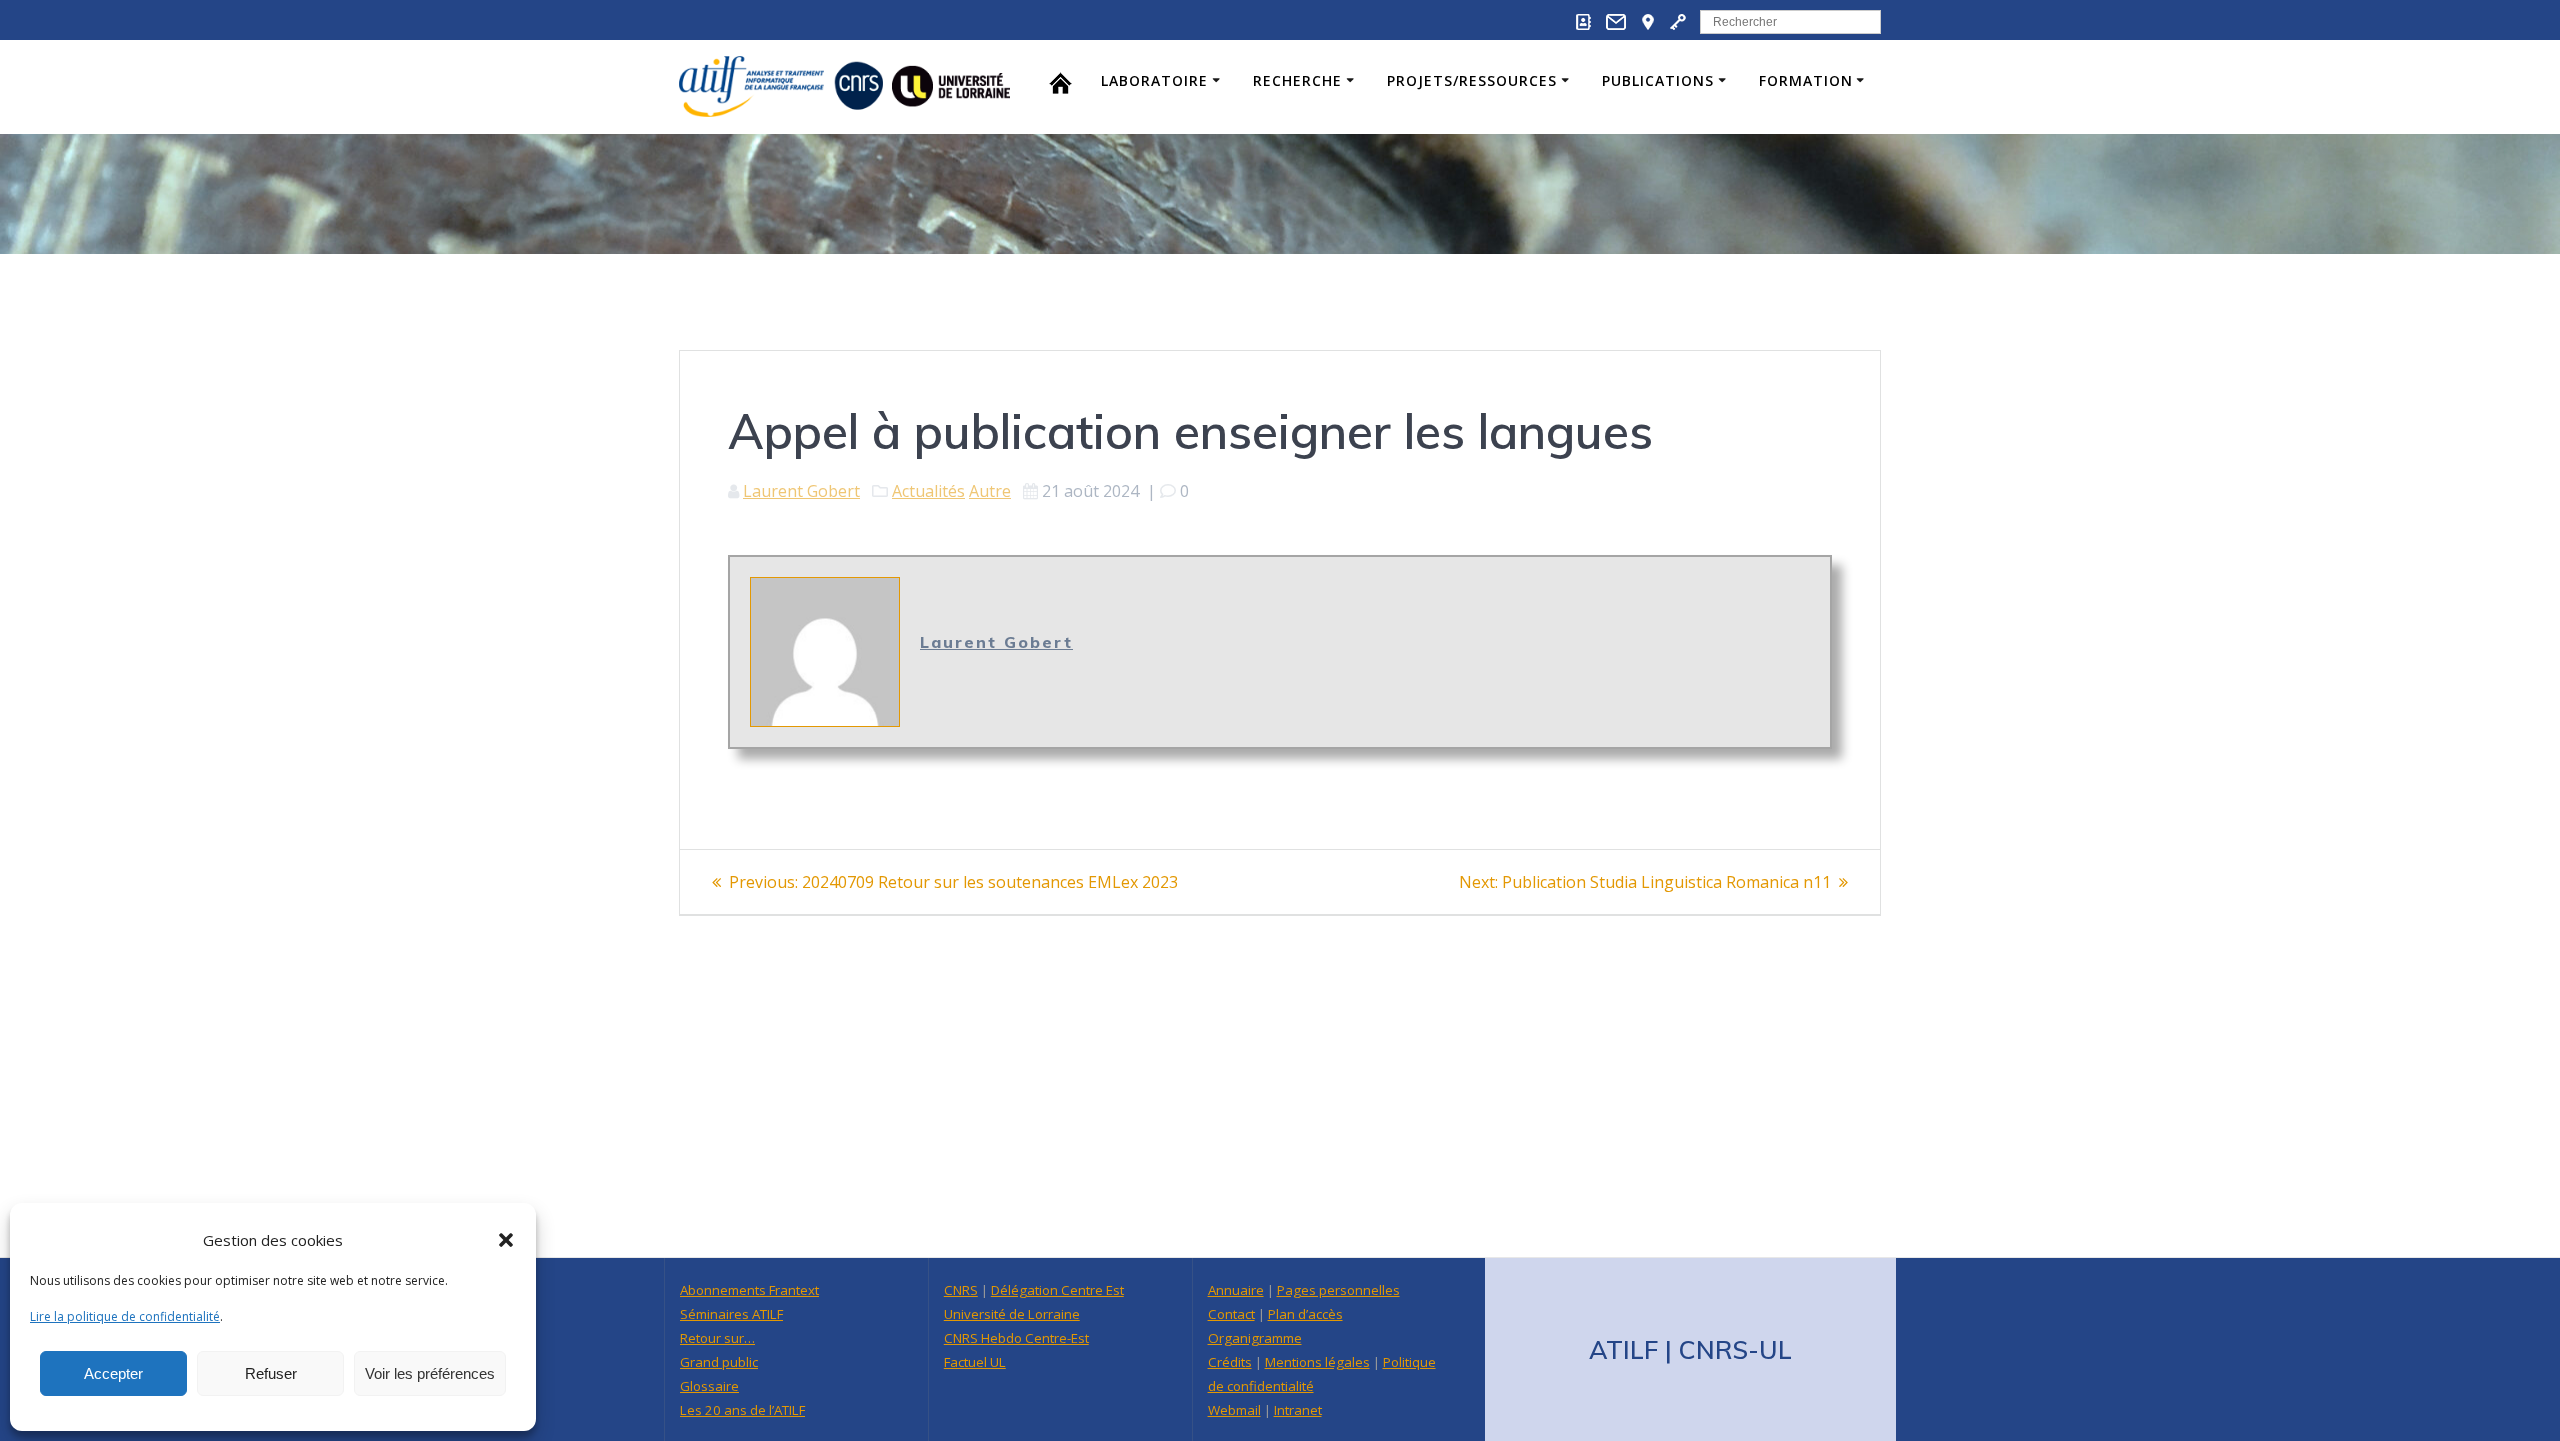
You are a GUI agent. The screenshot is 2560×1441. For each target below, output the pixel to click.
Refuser (271, 1373)
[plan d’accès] (1648, 25)
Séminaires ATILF (731, 1314)
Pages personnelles (1338, 1290)
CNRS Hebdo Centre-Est (1016, 1338)
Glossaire (709, 1386)
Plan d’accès (1305, 1314)
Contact (1231, 1314)
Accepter (113, 1373)
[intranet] (1678, 25)
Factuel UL (975, 1362)
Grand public (719, 1362)
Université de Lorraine (1012, 1314)
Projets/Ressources (1472, 80)
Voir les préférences (430, 1373)
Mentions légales (1317, 1362)
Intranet (1298, 1410)
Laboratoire (1154, 80)
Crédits (1230, 1362)
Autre (990, 491)
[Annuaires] (1584, 25)
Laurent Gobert (801, 491)
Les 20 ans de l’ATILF (742, 1410)
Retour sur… (717, 1338)
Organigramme (1255, 1338)
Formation (1806, 80)
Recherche (1297, 80)
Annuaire (1236, 1290)
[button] (506, 1240)
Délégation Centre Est (1057, 1290)
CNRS (961, 1290)
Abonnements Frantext (749, 1290)
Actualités (928, 491)
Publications (1658, 80)
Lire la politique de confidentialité (125, 1316)
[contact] (1616, 25)
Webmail (1234, 1410)
